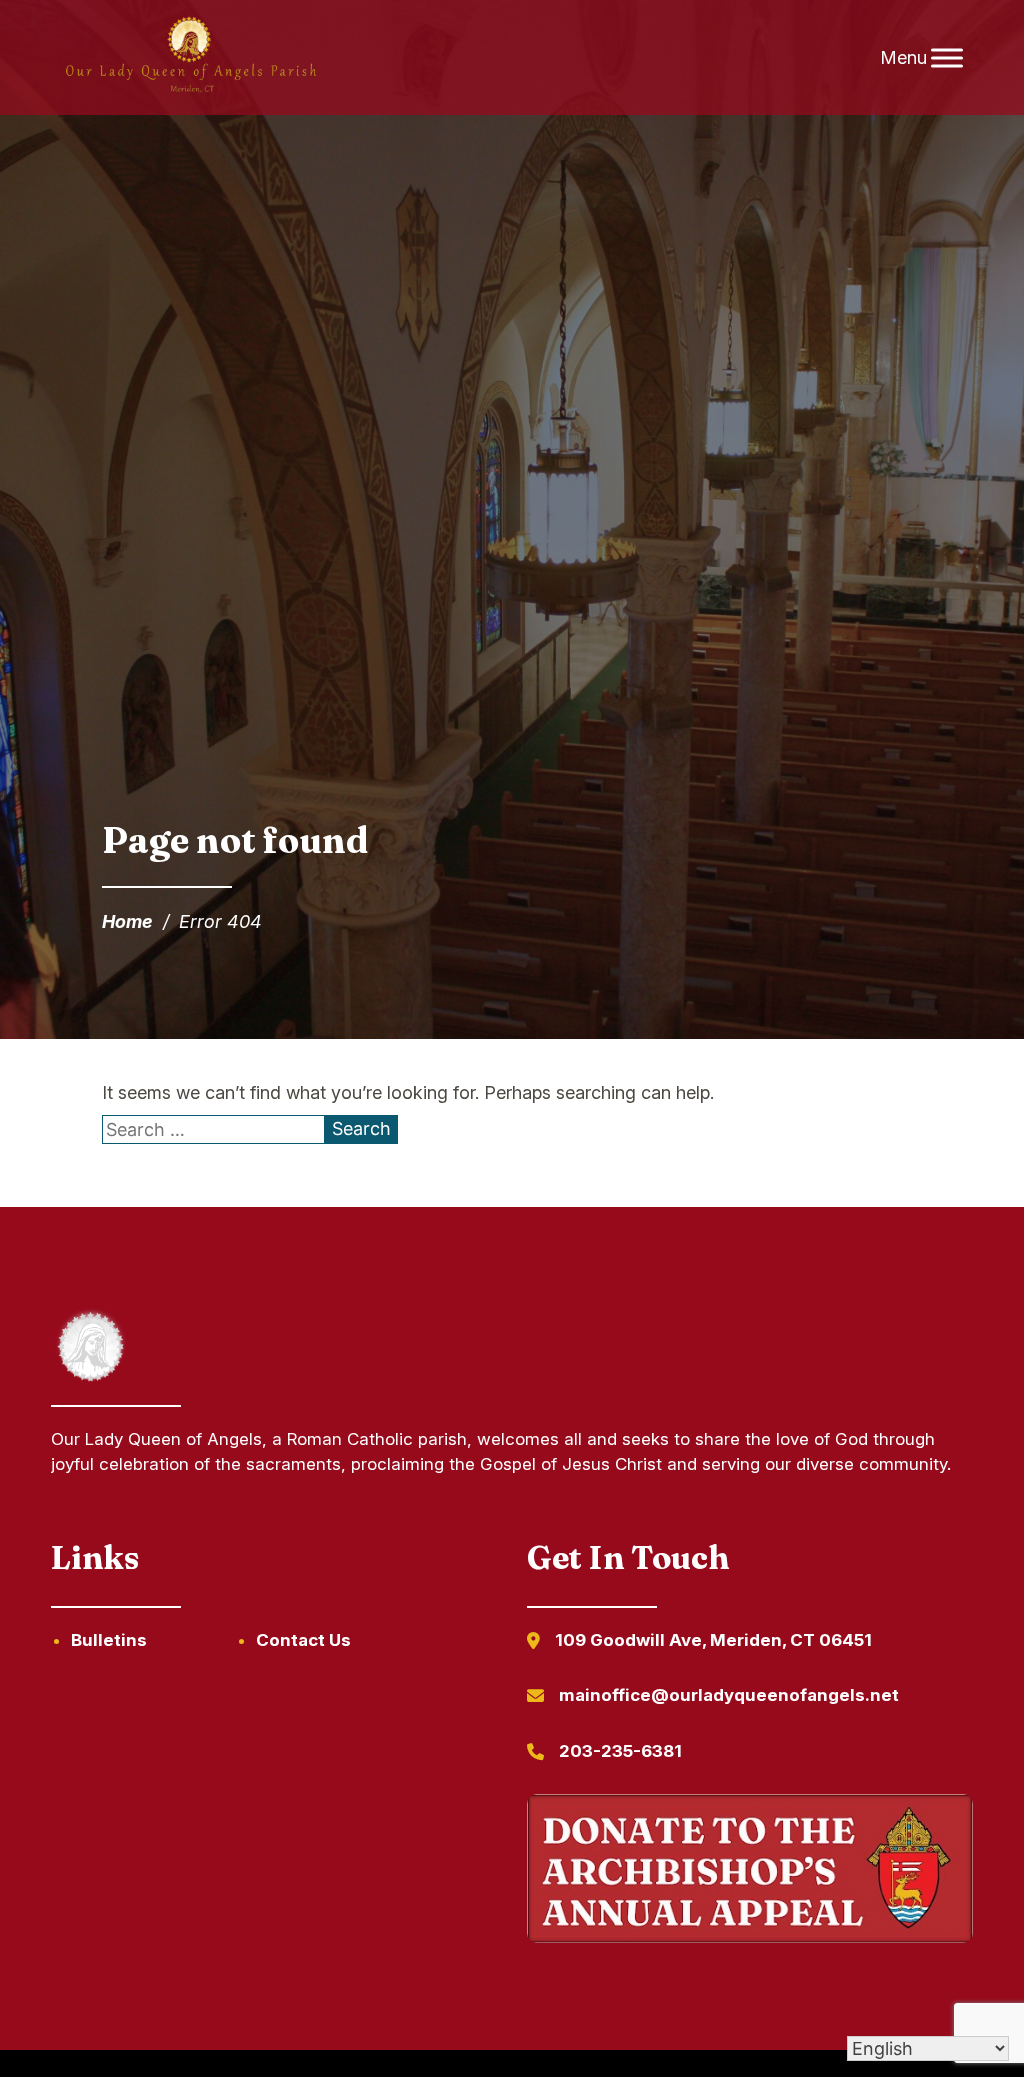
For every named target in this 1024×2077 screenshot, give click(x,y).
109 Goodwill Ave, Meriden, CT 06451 (713, 1640)
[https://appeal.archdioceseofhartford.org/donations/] (750, 1872)
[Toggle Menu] (947, 57)
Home (127, 921)
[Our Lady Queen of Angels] (190, 58)
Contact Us (303, 1640)
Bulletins (109, 1640)
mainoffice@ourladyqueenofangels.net (729, 1695)
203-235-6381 (620, 1751)
